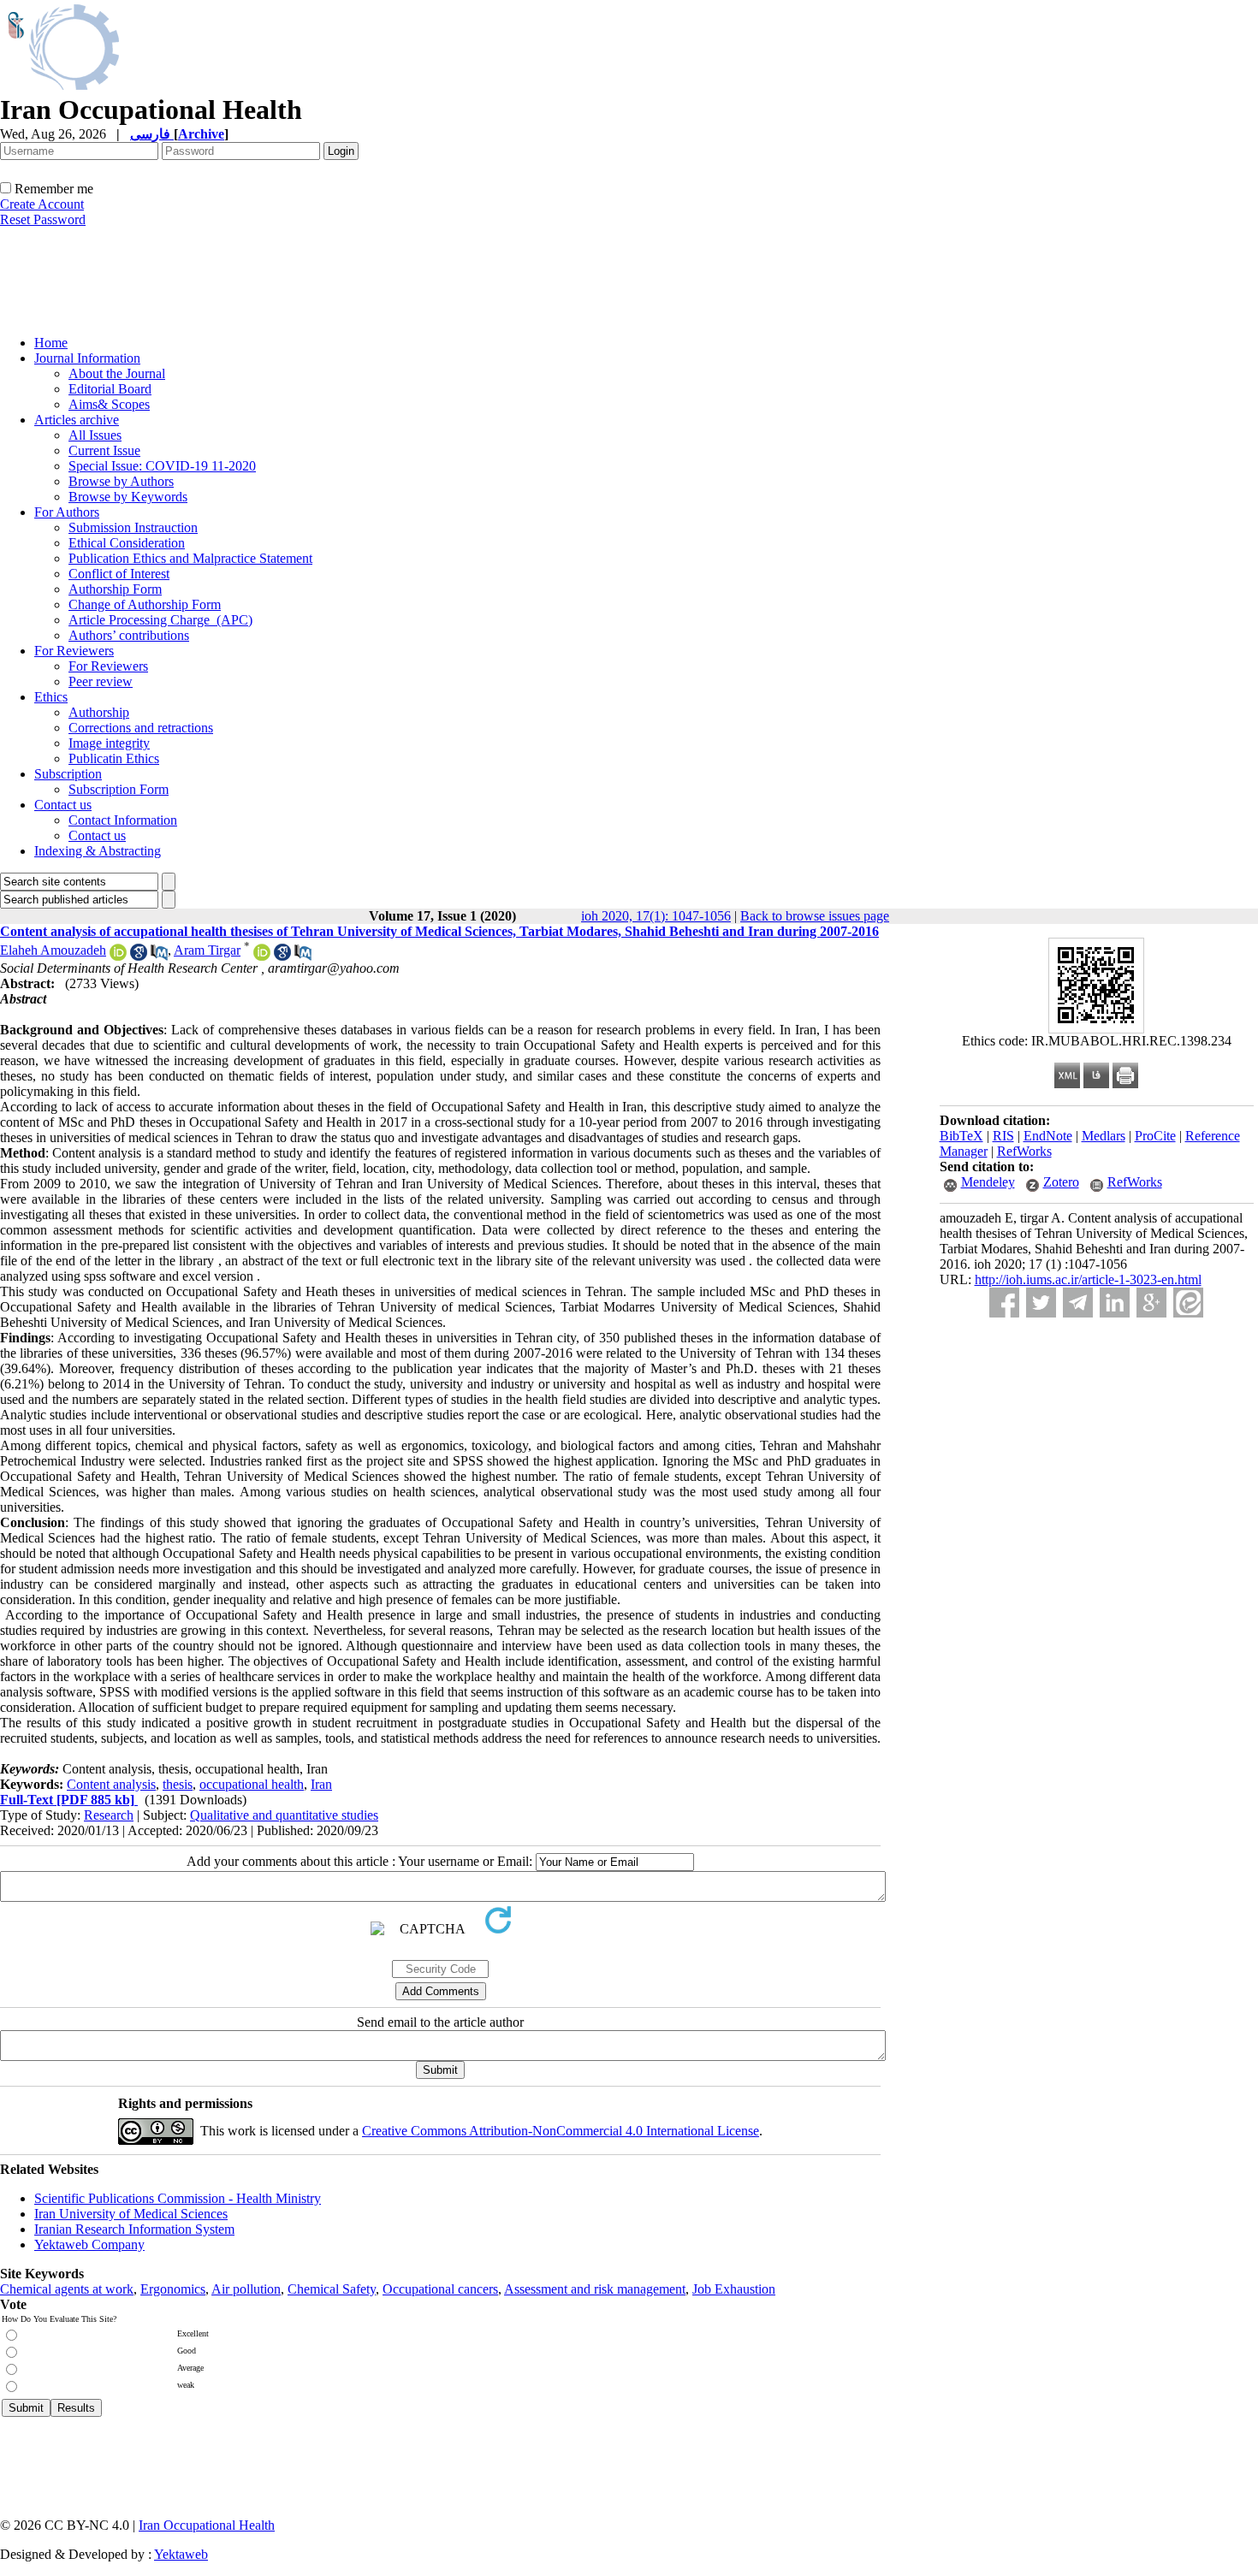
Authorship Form (115, 589)
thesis (178, 1784)
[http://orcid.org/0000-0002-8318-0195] (118, 956)
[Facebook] (1004, 1303)
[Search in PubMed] (159, 956)
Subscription (68, 774)
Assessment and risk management (595, 2289)
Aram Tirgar (207, 950)
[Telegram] (1078, 1303)
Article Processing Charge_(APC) (160, 620)
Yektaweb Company (89, 2244)
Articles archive (77, 420)
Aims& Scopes (109, 404)
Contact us (63, 805)
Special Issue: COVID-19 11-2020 (162, 466)
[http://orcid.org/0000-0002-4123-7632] (262, 956)
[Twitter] (1041, 1303)
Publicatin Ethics (114, 758)
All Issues (95, 435)
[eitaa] (1188, 1303)
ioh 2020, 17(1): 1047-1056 (656, 916)
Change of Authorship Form (145, 604)
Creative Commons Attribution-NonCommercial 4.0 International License (561, 2131)
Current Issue (104, 450)
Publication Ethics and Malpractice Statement (190, 558)
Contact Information (123, 820)
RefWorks (1024, 1151)
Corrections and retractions (141, 728)
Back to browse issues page (815, 916)
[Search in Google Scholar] (139, 956)
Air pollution (246, 2289)
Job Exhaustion (734, 2289)
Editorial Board (110, 389)
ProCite (1155, 1136)
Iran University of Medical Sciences (131, 2214)
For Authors (67, 512)
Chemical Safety (332, 2289)
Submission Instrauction (133, 527)
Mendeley (988, 1182)
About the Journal (117, 373)
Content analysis (111, 1784)
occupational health (252, 1784)
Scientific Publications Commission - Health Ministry (178, 2198)
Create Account (42, 204)
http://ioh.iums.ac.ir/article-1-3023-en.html (1088, 1279)
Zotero (1061, 1182)
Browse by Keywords (128, 497)
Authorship (99, 712)
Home (51, 343)
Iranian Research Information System (134, 2229)
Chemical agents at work (67, 2289)
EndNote (1048, 1136)
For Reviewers (74, 651)
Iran (321, 1784)
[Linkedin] (1115, 1303)
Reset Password (43, 219)
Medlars (1104, 1136)
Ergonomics (173, 2289)
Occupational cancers (440, 2289)
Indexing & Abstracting (98, 851)
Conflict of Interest (119, 574)
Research (109, 1815)
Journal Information (87, 358)
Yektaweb (181, 2554)
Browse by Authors (121, 481)
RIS (1003, 1136)
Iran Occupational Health (207, 2525)
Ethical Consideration (127, 543)
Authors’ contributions (129, 635)
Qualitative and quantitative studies (284, 1815)
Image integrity (109, 743)
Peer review (101, 681)
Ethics (51, 697)
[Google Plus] (1151, 1303)
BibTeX (961, 1136)
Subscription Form (119, 789)
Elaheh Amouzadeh (53, 950)
